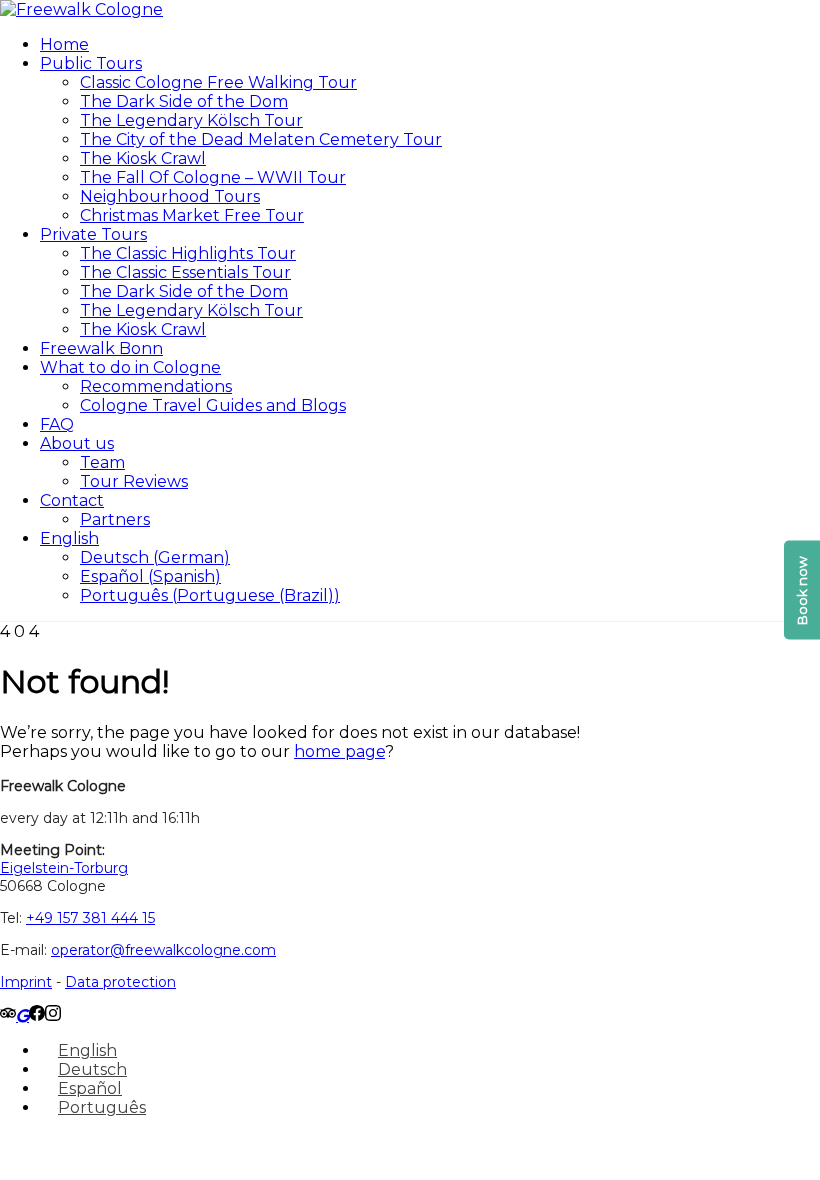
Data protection (120, 982)
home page (339, 751)
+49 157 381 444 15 (90, 918)
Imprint (26, 982)
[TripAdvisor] (8, 1016)
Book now (802, 590)
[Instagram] (53, 1016)
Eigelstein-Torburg (64, 868)
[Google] (22, 1016)
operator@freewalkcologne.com (163, 950)
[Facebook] (37, 1016)
